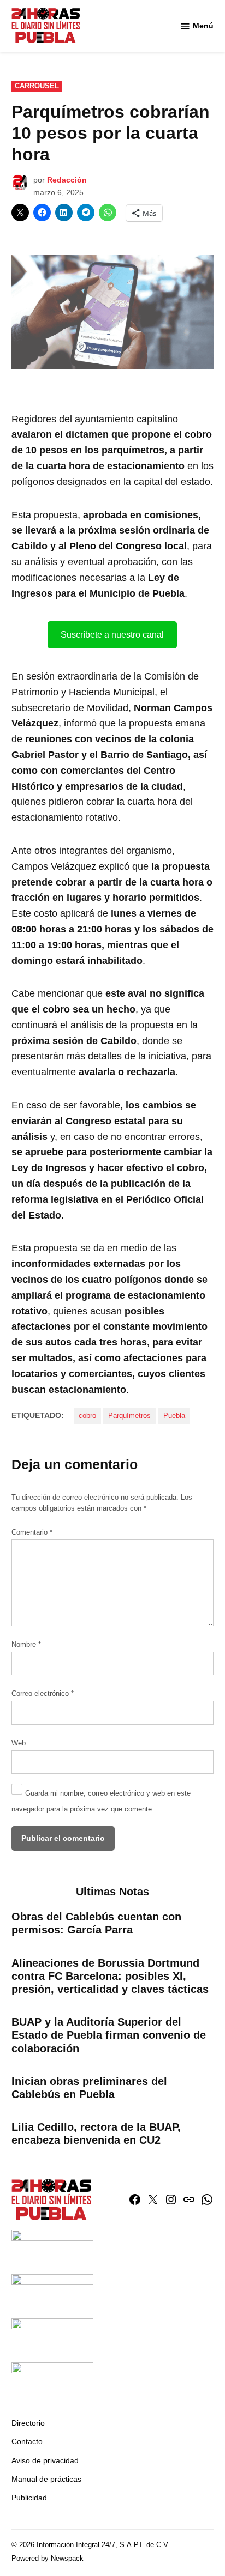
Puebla (174, 1416)
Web (19, 1743)
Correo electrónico (43, 1694)
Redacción (67, 180)
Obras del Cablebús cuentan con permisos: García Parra (96, 1923)
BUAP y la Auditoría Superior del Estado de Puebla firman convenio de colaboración (109, 2035)
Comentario (32, 1532)
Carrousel (37, 86)
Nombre (26, 1645)
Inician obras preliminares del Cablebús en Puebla (89, 2088)
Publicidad (29, 2498)
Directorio (28, 2423)
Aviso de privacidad (45, 2460)
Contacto (27, 2441)
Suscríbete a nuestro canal (112, 635)
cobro (87, 1416)
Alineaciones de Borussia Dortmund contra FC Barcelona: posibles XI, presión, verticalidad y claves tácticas (110, 1976)
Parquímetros (129, 1416)
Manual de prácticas (46, 2479)
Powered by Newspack (48, 2559)
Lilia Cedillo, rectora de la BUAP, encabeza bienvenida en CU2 (96, 2133)
